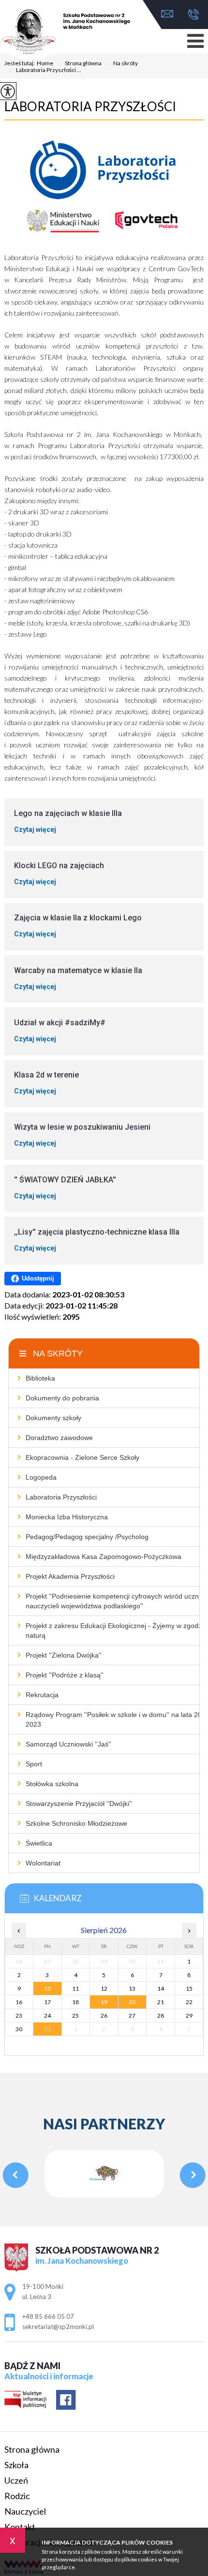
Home (45, 63)
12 (104, 1988)
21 (161, 2002)
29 (189, 2016)
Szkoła (16, 2465)
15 (189, 1988)
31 (47, 2029)
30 (19, 2029)
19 (104, 2002)
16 (19, 2002)
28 (161, 2016)
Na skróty (122, 64)
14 (161, 1988)
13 (132, 1988)
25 (75, 2016)
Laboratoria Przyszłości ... (45, 71)
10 (47, 1988)
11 (75, 1988)
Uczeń (16, 2480)
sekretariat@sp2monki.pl (170, 15)
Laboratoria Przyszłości (90, 106)
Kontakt (20, 2527)
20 (132, 2002)
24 (47, 2016)
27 (132, 2016)
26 (104, 2016)
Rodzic (17, 2496)
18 (75, 2002)
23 (19, 2016)
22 (189, 2002)
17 (47, 2002)
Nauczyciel (25, 2511)
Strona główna (79, 64)
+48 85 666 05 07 (191, 15)
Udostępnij (38, 1278)
